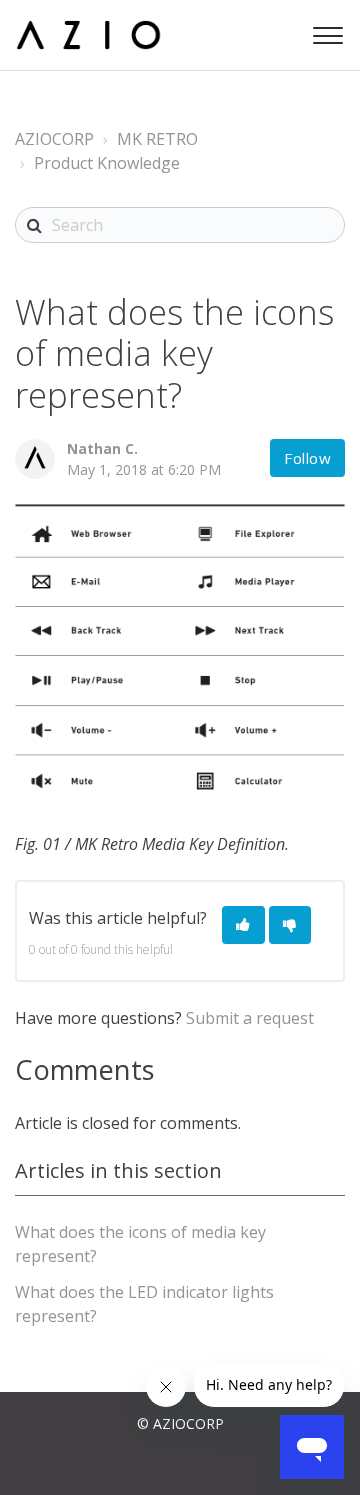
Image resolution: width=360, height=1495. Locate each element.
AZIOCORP (54, 139)
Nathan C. (102, 448)
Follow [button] (307, 458)
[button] (243, 925)
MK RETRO (157, 139)
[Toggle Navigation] (325, 31)
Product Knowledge (107, 163)
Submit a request (250, 1018)
